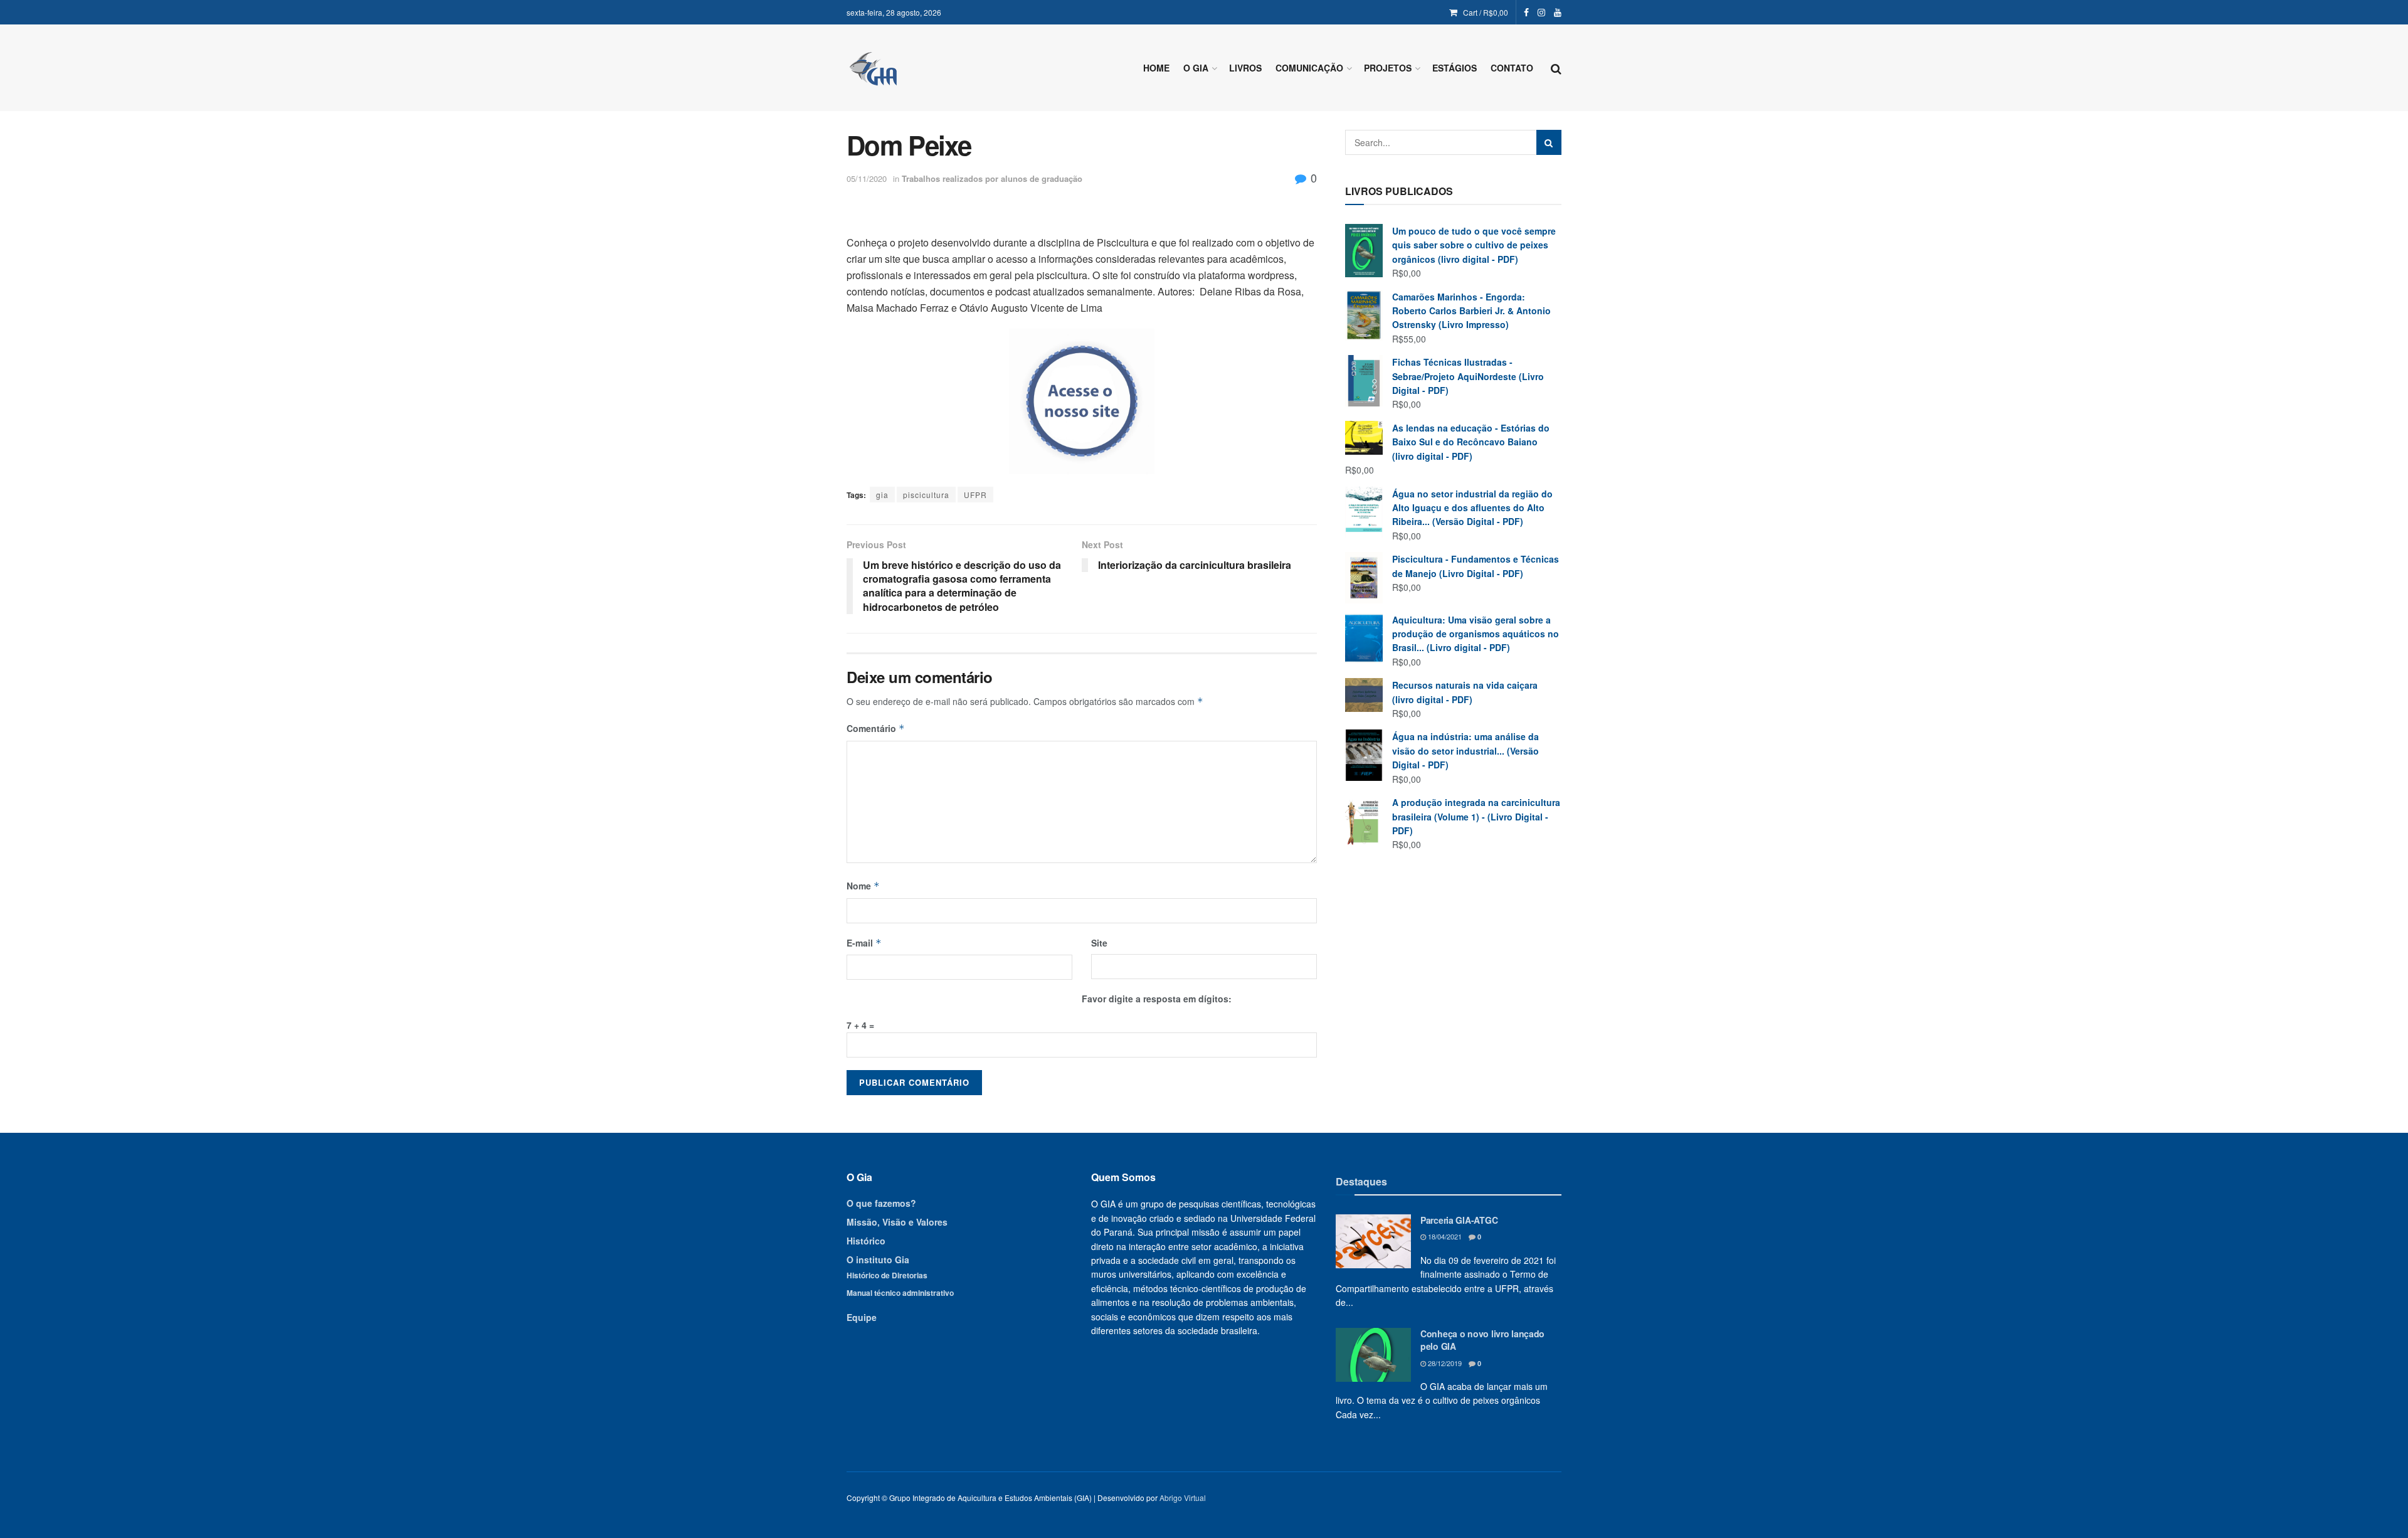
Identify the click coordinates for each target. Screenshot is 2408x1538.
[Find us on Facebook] (1526, 13)
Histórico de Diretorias (887, 1275)
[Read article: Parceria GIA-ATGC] (1373, 1241)
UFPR (975, 495)
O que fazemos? (881, 1203)
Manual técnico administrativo (900, 1293)
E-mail (864, 943)
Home (1156, 68)
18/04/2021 (1444, 1236)
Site (1099, 943)
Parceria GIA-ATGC (1459, 1220)
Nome (863, 886)
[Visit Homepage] (873, 68)
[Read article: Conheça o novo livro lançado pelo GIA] (1373, 1355)
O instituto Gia (878, 1260)
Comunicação (1309, 68)
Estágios (1455, 68)
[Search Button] (1556, 68)
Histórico (866, 1241)
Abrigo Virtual (1183, 1498)
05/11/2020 (867, 178)
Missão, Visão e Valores (897, 1222)
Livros (1245, 68)
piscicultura (926, 495)
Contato (1512, 68)
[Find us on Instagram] (1541, 13)
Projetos (1388, 68)
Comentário (876, 728)
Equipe (862, 1317)
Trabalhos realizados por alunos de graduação (992, 178)
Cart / (1486, 12)
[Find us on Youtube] (1558, 13)
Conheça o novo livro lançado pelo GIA (1482, 1340)
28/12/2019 (1444, 1363)
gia (882, 495)
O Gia (1196, 68)
